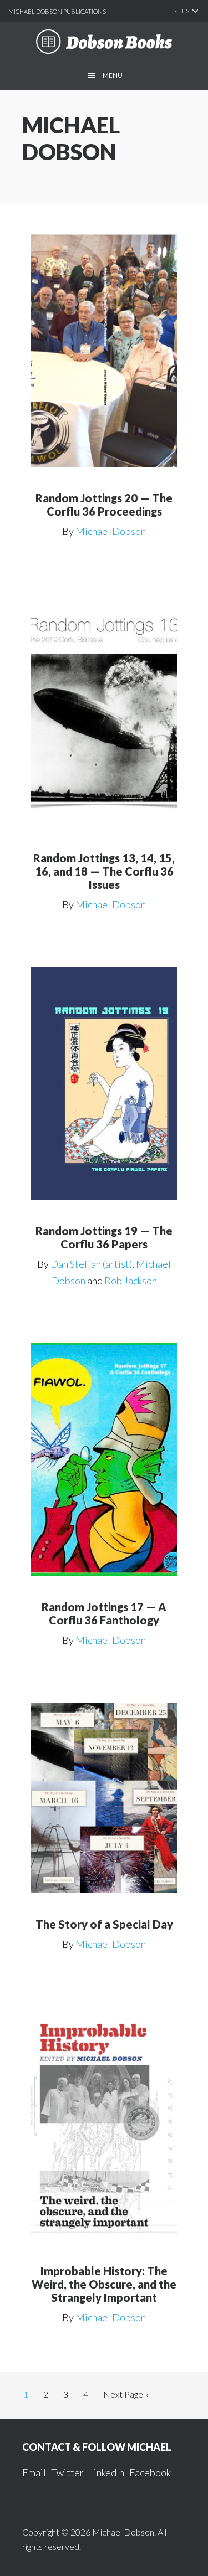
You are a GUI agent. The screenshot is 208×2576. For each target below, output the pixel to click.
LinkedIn (106, 2472)
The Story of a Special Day (104, 1924)
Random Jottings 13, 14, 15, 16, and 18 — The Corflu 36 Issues (104, 871)
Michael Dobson (111, 531)
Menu (113, 75)
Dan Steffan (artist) (91, 1264)
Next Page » (126, 2397)
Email (34, 2472)
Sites (181, 11)
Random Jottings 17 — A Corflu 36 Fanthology (104, 1613)
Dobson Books (104, 42)
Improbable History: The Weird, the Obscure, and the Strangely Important (104, 2284)
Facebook (150, 2472)
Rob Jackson (131, 1281)
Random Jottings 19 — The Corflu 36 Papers (104, 1237)
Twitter (67, 2472)
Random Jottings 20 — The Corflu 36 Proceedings (104, 505)
